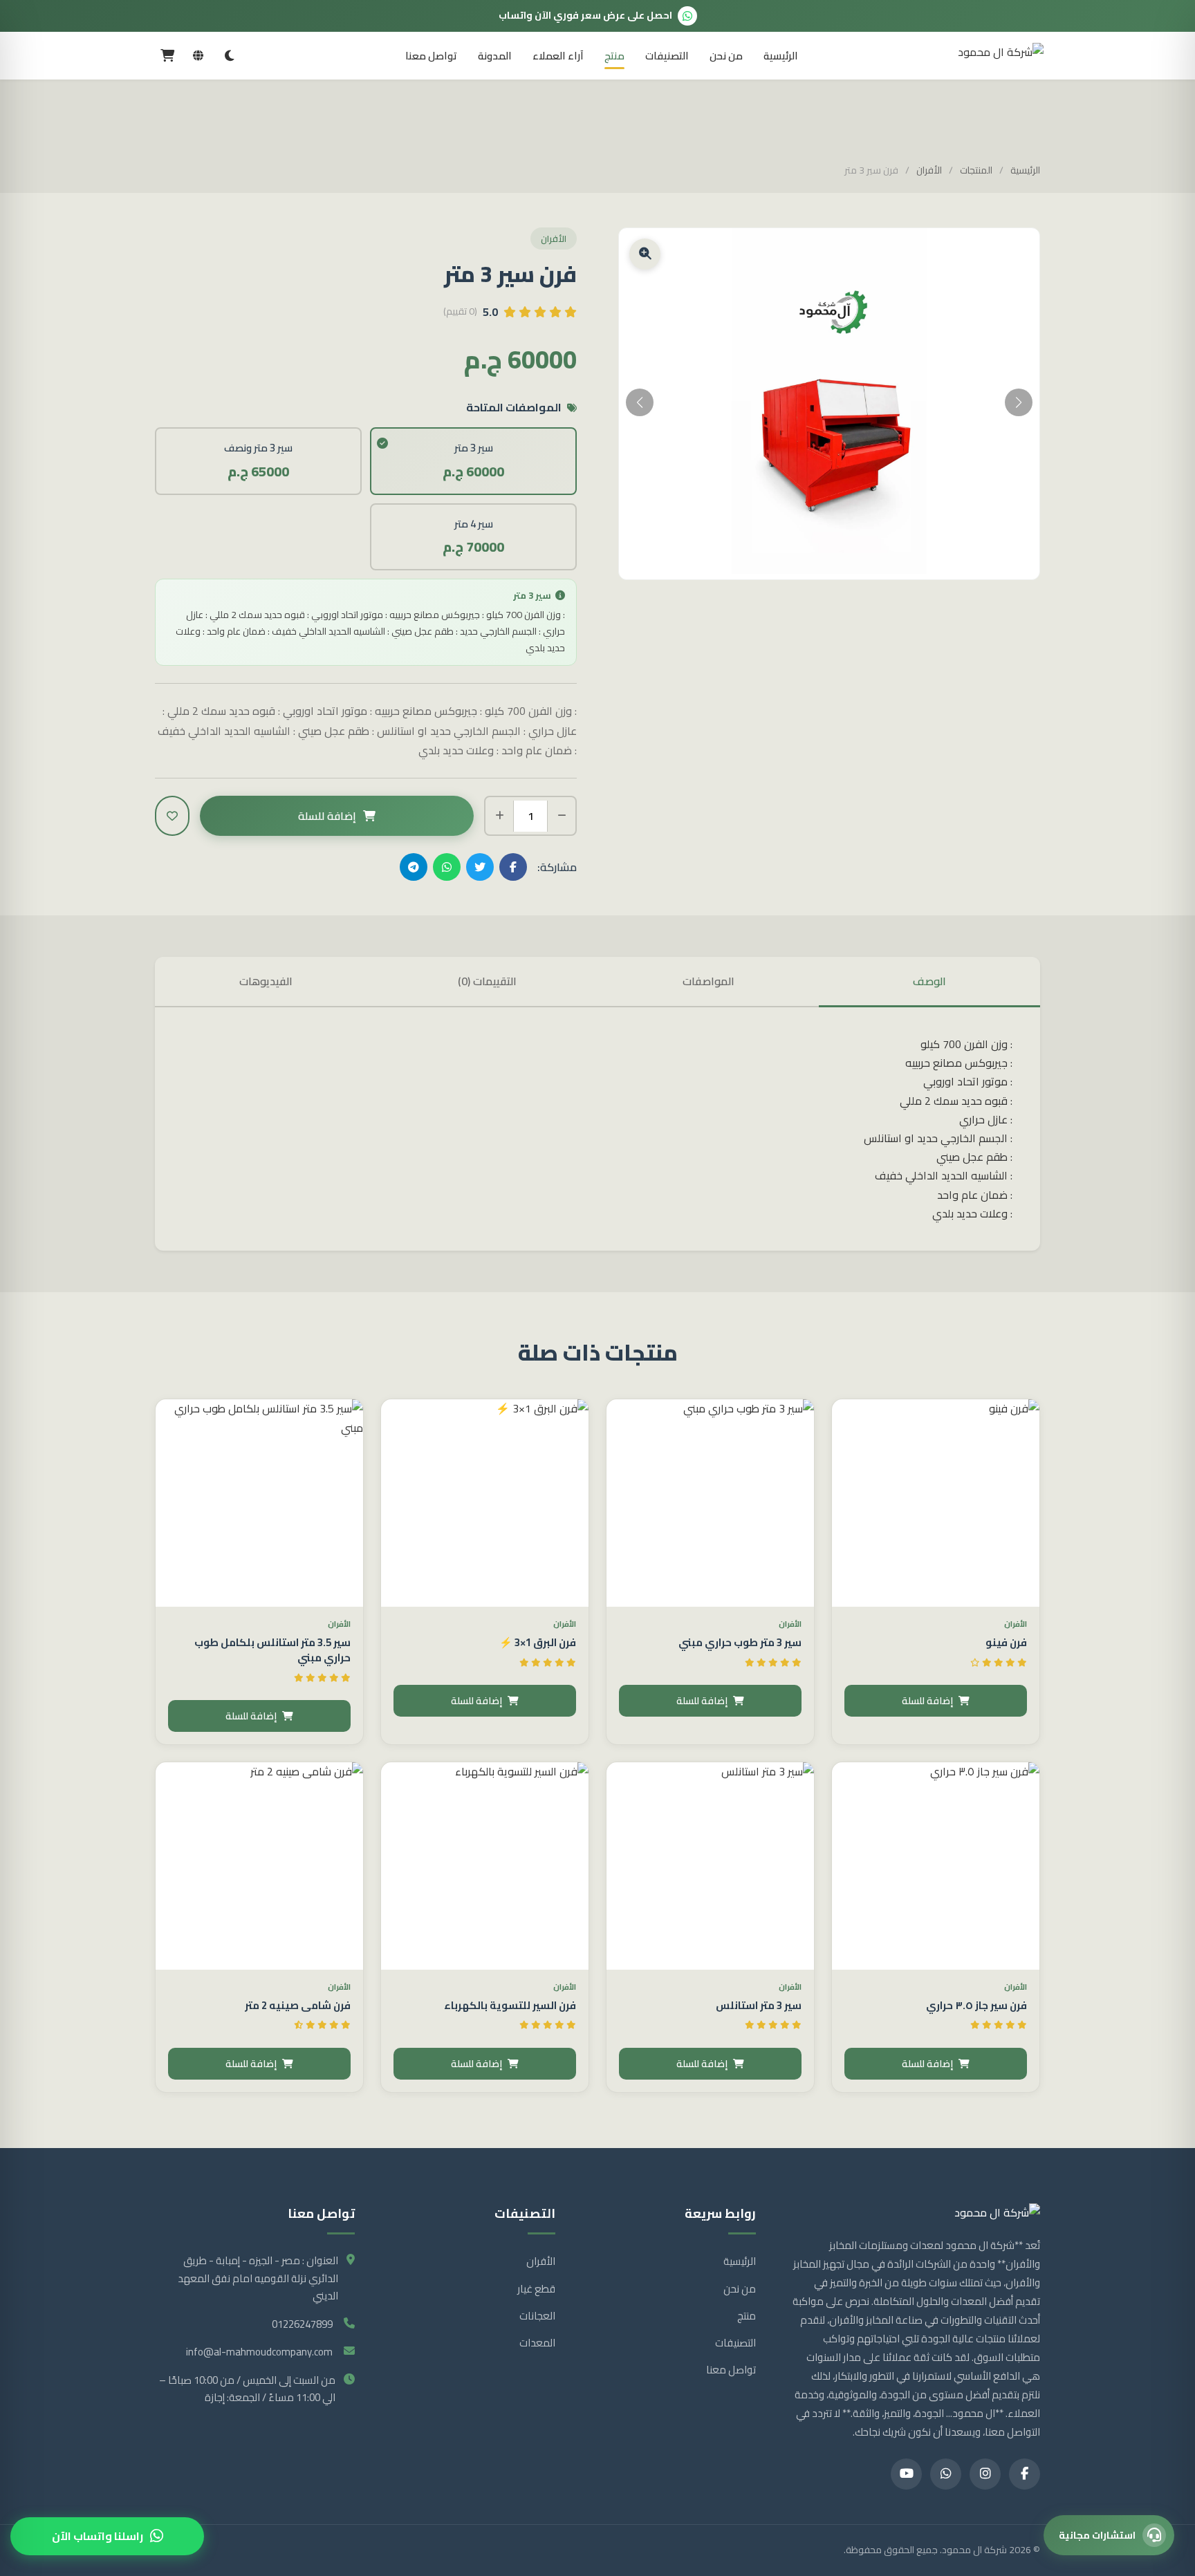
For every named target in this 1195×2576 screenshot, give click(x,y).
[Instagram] (985, 2474)
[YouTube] (906, 2474)
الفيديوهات (266, 981)
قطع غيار (536, 2289)
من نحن (726, 56)
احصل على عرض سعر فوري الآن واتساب (585, 15)
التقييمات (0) (487, 981)
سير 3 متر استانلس (759, 2005)
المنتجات (976, 171)
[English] (198, 56)
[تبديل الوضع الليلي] (229, 56)
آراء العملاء (558, 56)
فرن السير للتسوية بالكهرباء (510, 2005)
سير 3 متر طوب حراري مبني (740, 1642)
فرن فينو (1006, 1642)
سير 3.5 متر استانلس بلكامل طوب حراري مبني (272, 1650)
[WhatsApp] (946, 2474)
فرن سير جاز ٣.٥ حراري (976, 2005)
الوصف (929, 981)
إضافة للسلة (327, 816)
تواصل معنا (431, 56)
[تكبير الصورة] (645, 254)
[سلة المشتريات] (167, 56)
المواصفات (708, 981)
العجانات (537, 2316)
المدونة (495, 56)
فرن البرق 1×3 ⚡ (538, 1642)
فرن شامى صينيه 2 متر (298, 2005)
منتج (614, 56)
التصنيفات (667, 56)
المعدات (537, 2343)
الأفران (929, 171)
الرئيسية (781, 56)
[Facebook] (1025, 2474)
